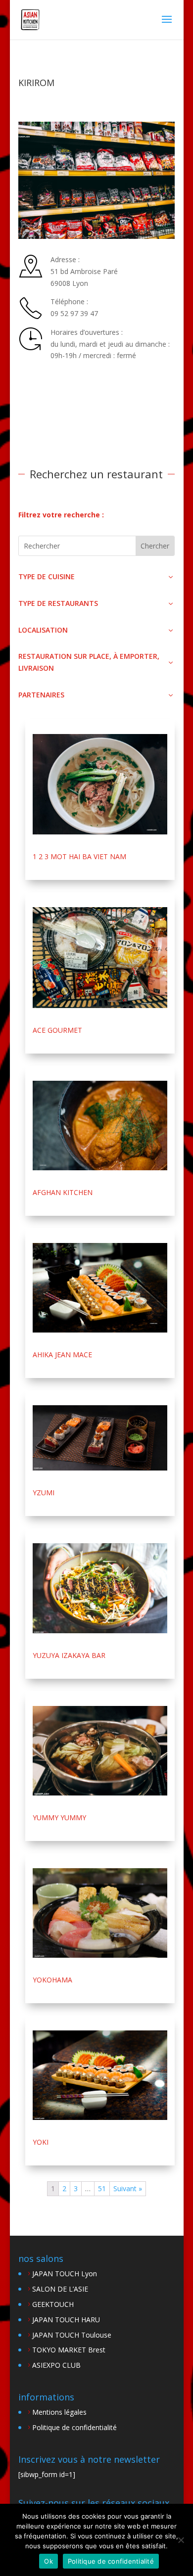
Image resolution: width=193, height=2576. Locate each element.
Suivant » (128, 2188)
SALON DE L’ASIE (60, 2289)
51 (102, 2188)
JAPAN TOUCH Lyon (65, 2274)
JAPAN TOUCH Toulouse (72, 2335)
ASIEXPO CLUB (56, 2365)
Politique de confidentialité (74, 2427)
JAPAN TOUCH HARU (66, 2320)
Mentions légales (59, 2412)
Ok (48, 2561)
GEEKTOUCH (53, 2304)
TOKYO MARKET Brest (69, 2350)
